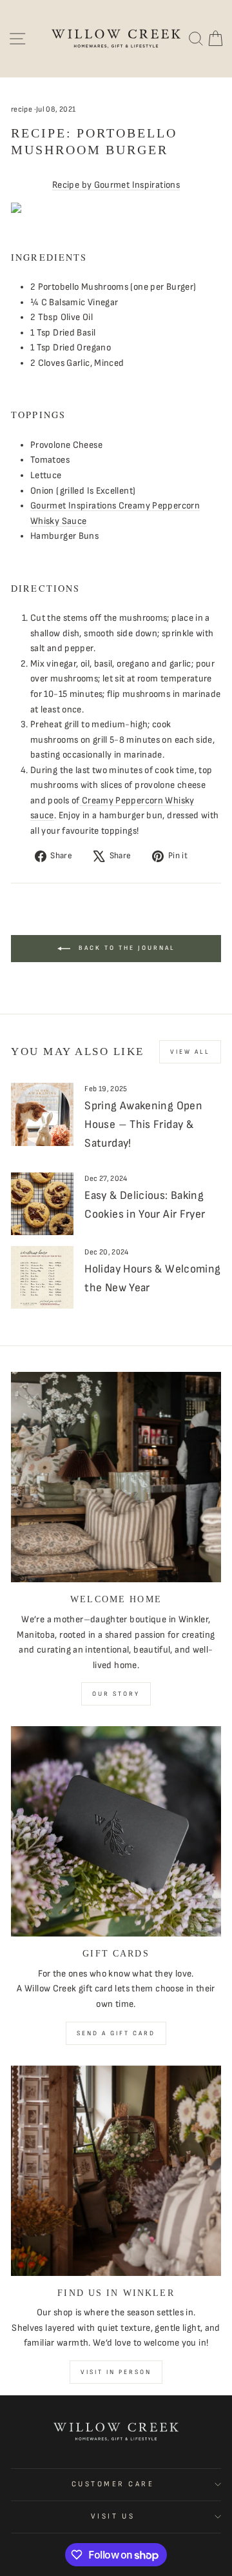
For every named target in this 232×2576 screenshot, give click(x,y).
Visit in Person (116, 2372)
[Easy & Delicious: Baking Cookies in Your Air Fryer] (42, 1204)
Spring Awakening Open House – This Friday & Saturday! (143, 1124)
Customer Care (113, 2484)
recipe (22, 109)
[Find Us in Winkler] (116, 2171)
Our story (116, 1694)
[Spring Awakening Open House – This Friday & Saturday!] (42, 1114)
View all (190, 1052)
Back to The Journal (125, 948)
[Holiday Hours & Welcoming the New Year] (42, 1277)
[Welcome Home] (116, 1477)
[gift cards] (116, 1831)
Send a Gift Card (116, 2033)
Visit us (113, 2516)
